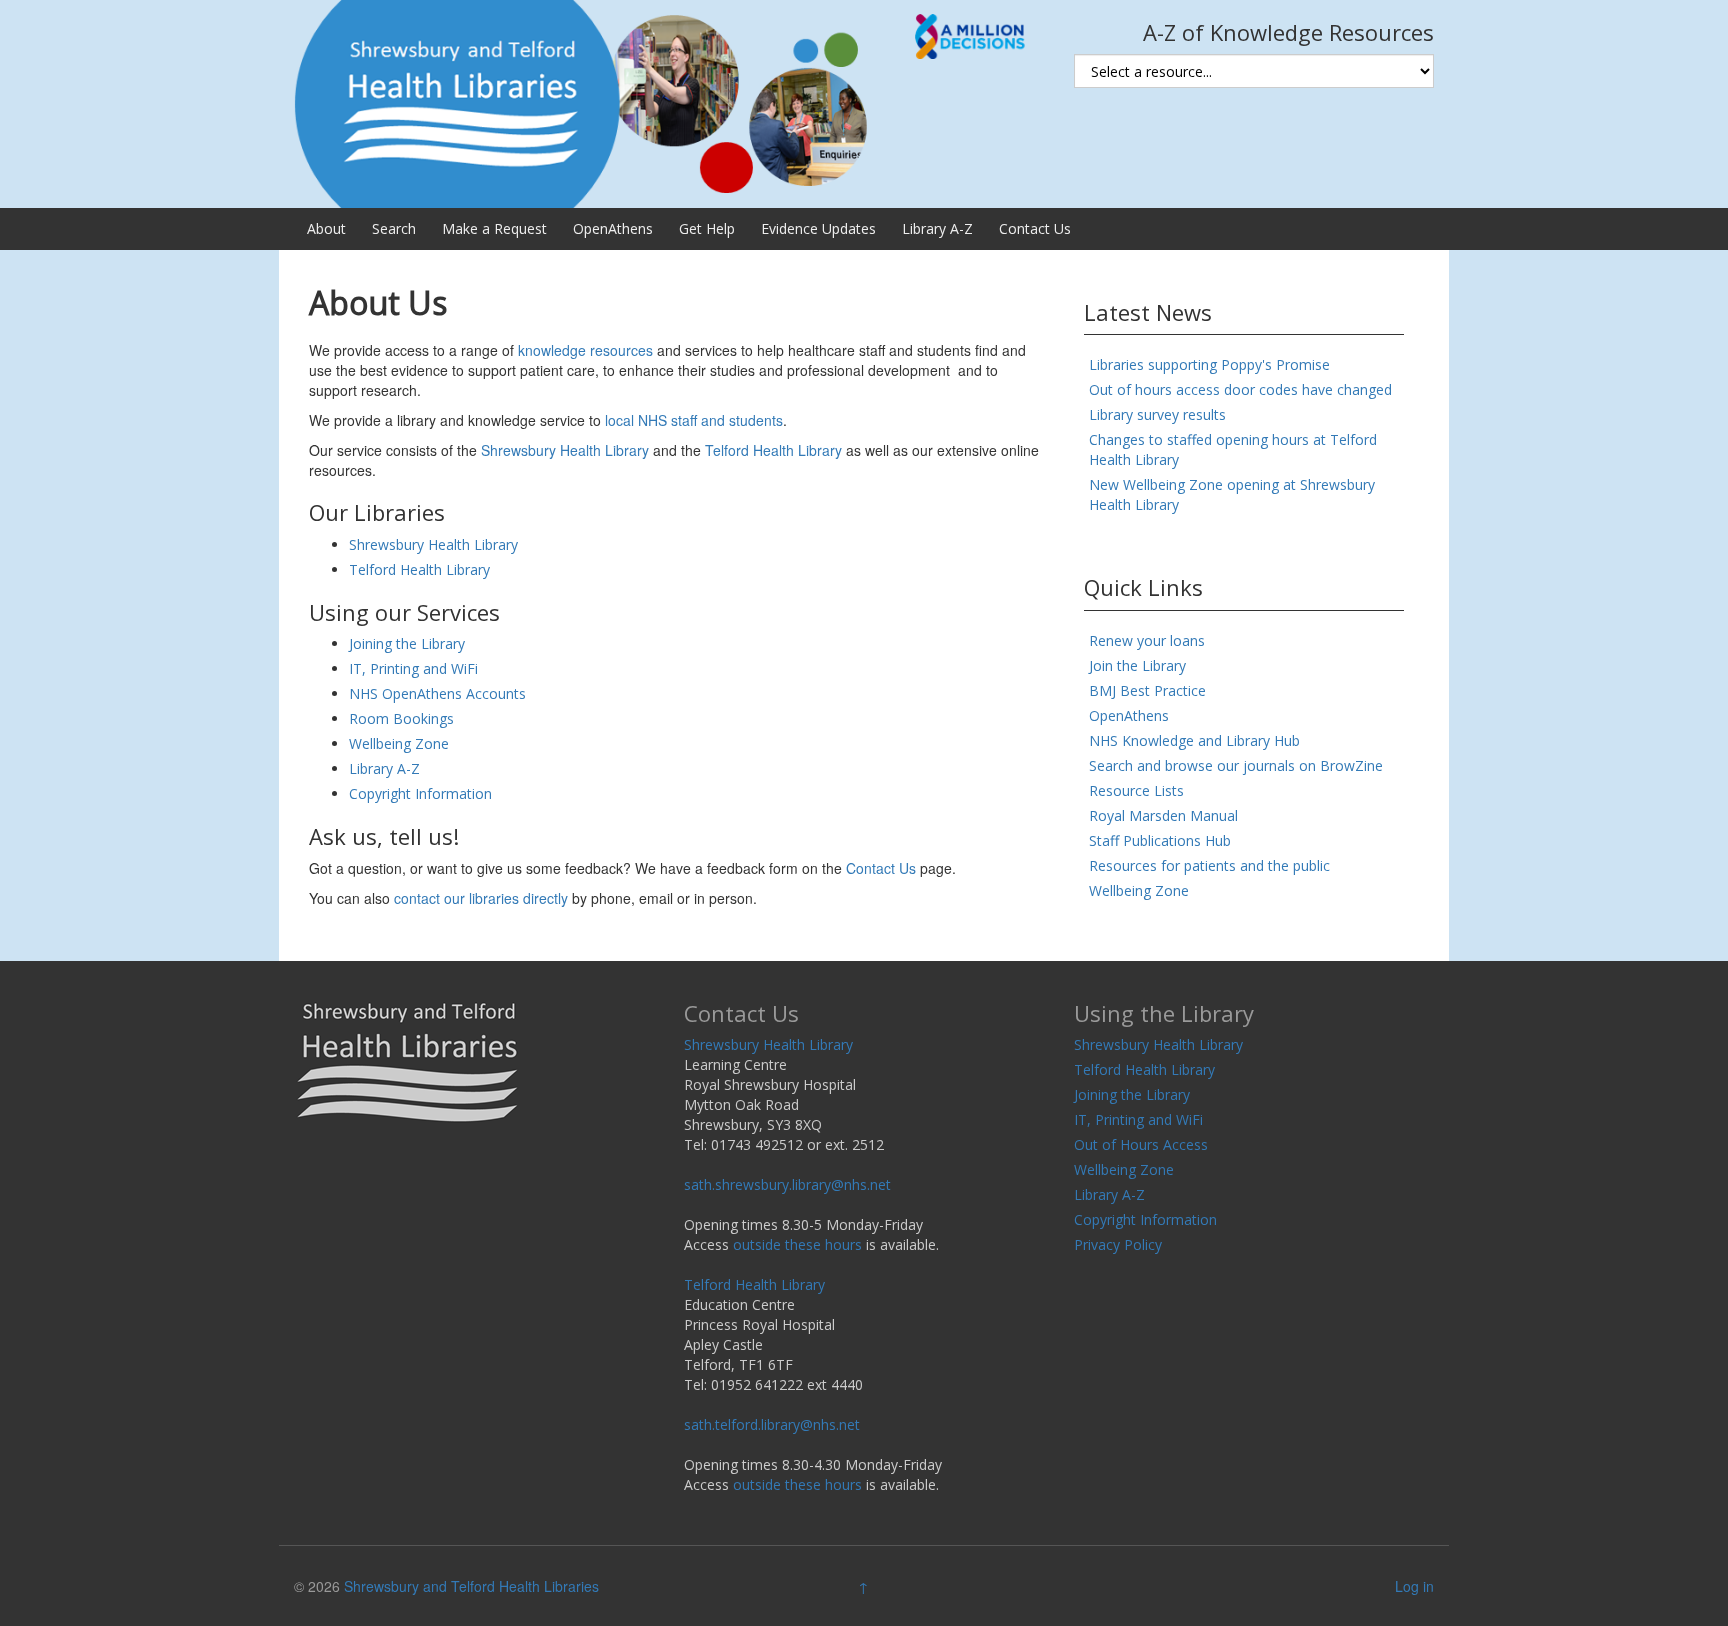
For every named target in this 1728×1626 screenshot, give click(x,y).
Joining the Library (407, 643)
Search (394, 228)
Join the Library (1137, 665)
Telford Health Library (773, 450)
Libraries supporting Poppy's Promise (1209, 364)
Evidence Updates (818, 228)
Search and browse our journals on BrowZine (1236, 765)
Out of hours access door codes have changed (1240, 389)
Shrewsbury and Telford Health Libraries (471, 1586)
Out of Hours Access (1141, 1144)
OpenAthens (613, 228)
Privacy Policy (1118, 1244)
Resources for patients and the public (1209, 865)
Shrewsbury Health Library (565, 450)
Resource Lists (1136, 790)
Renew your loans (1147, 640)
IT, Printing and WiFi (413, 668)
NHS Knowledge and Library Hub (1194, 740)
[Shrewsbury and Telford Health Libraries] (669, 102)
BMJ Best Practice (1147, 690)
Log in (1414, 1586)
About (326, 228)
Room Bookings (401, 718)
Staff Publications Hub (1160, 840)
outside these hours (797, 1244)
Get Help (707, 228)
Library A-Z (937, 228)
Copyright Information (420, 793)
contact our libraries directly (481, 898)
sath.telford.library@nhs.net (772, 1424)
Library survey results (1157, 414)
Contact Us (1035, 228)
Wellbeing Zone (399, 743)
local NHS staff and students (694, 420)
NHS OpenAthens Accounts (437, 693)
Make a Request (494, 228)
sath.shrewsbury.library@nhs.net (787, 1184)
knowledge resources (585, 350)
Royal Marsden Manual (1163, 815)
